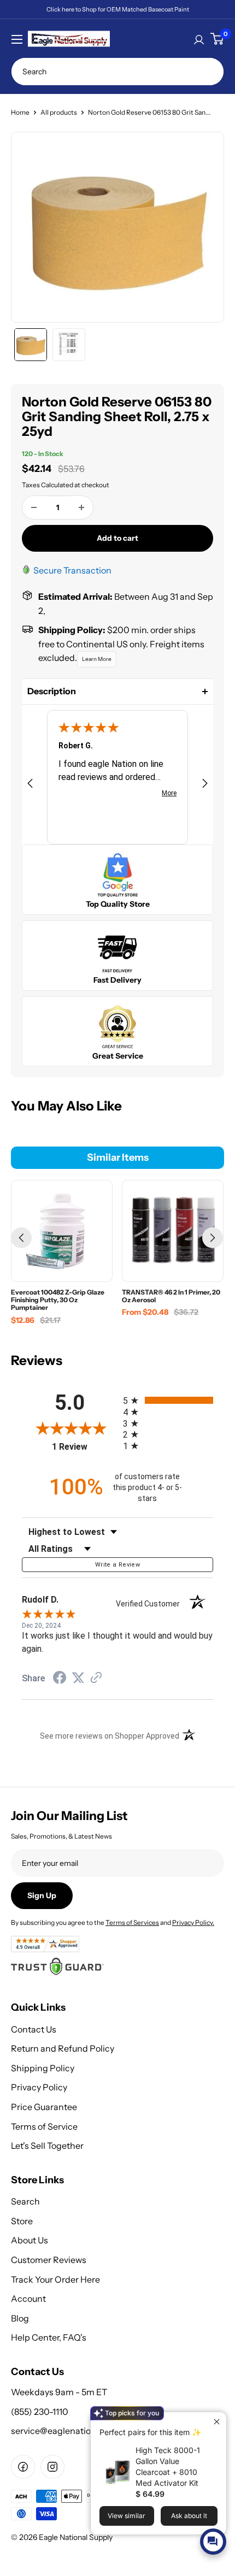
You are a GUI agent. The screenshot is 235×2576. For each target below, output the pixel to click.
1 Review (85, 1447)
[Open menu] (17, 39)
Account (28, 2299)
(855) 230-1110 (40, 2412)
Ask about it (189, 2516)
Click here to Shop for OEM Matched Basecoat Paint (118, 9)
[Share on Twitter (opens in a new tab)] (78, 1678)
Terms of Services (132, 1922)
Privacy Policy (39, 2087)
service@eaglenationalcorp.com (76, 2431)
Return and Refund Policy (63, 2048)
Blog (20, 2318)
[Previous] (21, 1238)
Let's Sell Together (47, 2146)
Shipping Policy (43, 2068)
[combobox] (117, 72)
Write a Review (117, 1565)
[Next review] (205, 785)
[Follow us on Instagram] (52, 2467)
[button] (117, 692)
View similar (127, 2516)
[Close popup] (217, 2422)
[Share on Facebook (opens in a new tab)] (60, 1679)
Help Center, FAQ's (49, 2337)
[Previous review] (30, 785)
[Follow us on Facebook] (23, 2467)
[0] (217, 39)
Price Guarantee (44, 2107)
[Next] (213, 1238)
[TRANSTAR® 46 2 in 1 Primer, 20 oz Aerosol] (173, 1231)
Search (25, 2201)
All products (59, 112)
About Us (30, 2240)
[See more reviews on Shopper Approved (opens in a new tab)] (96, 1679)
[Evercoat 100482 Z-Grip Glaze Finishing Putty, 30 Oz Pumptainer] (62, 1231)
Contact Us (34, 2029)
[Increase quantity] (81, 507)
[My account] (199, 39)
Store (22, 2221)
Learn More (97, 659)
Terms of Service (44, 2126)
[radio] (168, 1400)
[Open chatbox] (213, 2542)
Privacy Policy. (193, 1922)
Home (20, 112)
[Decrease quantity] (34, 507)
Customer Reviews (49, 2260)
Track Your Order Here (55, 2279)
